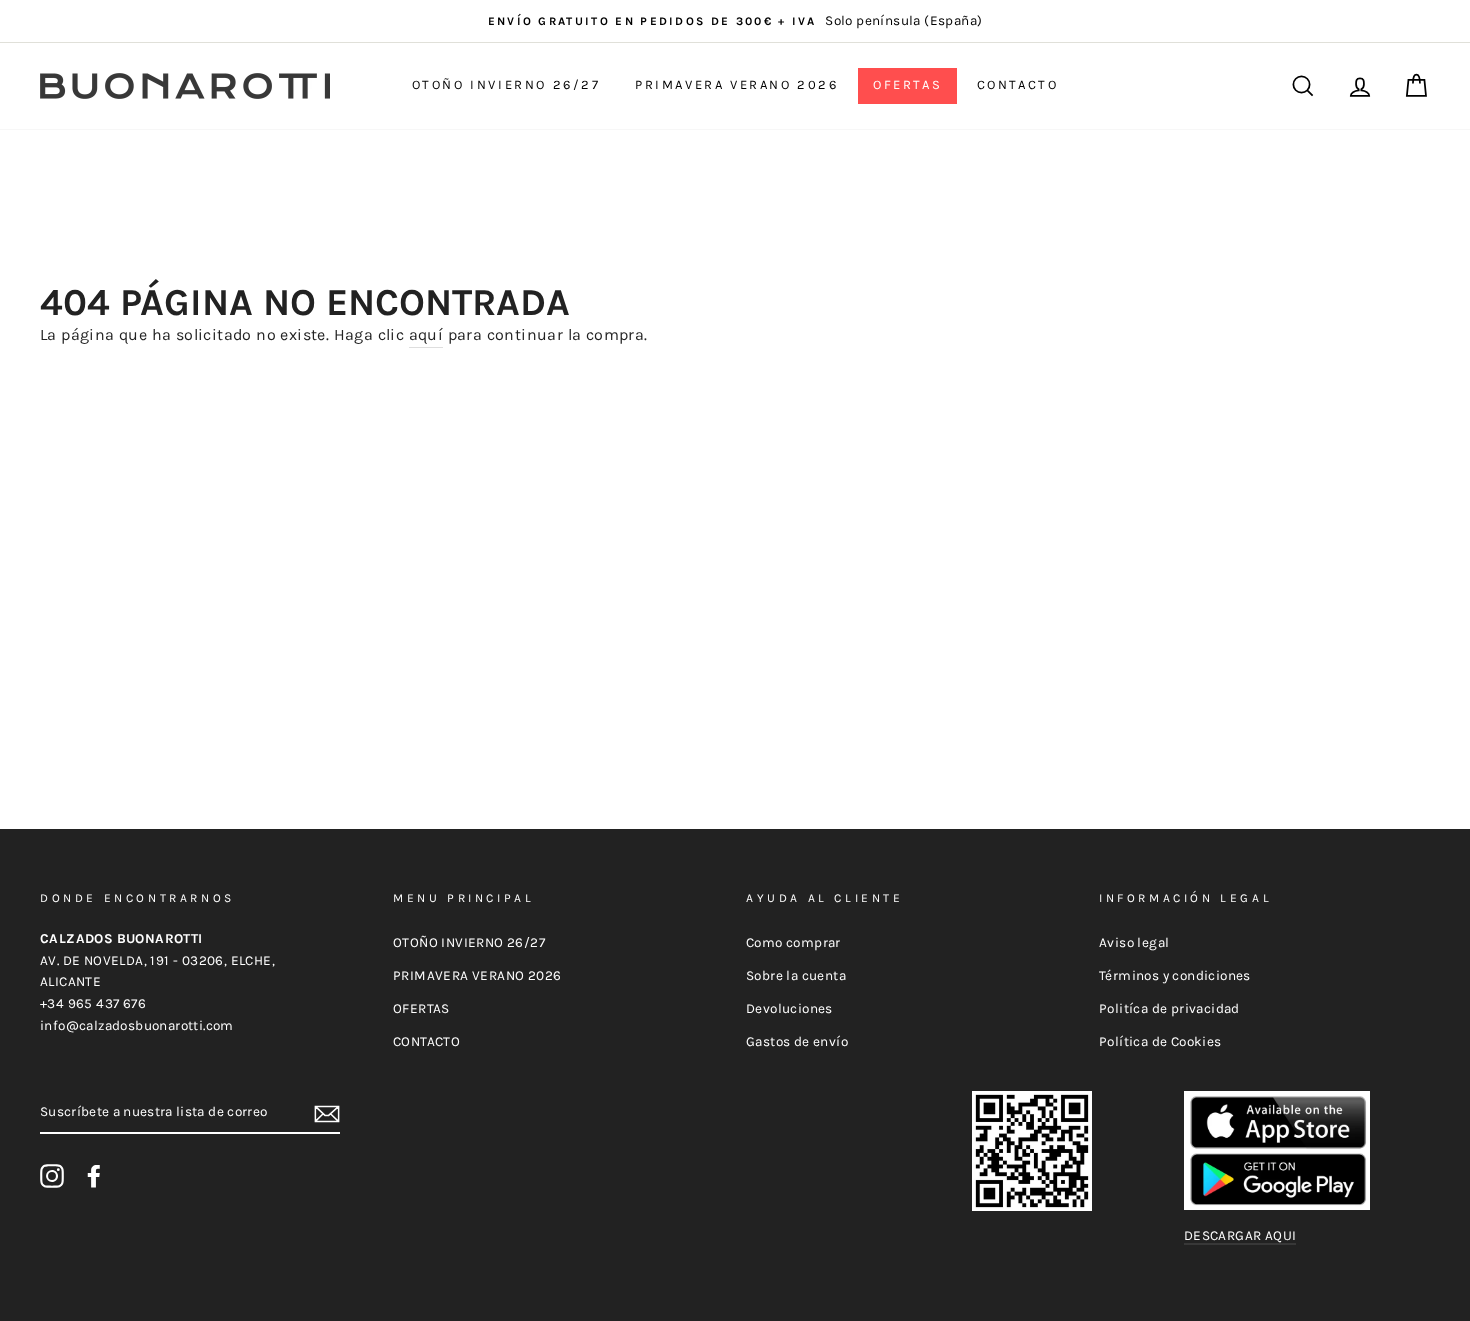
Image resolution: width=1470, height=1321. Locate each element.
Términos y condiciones (1175, 975)
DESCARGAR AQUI (1240, 1235)
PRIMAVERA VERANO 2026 (737, 84)
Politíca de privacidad (1169, 1008)
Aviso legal (1134, 942)
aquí (426, 334)
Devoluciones (789, 1008)
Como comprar (793, 942)
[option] (735, 21)
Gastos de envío (797, 1041)
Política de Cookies (1160, 1041)
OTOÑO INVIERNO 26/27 (506, 84)
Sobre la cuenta (796, 975)
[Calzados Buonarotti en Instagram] (52, 1176)
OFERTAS (907, 84)
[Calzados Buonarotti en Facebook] (94, 1176)
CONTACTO (1018, 84)
